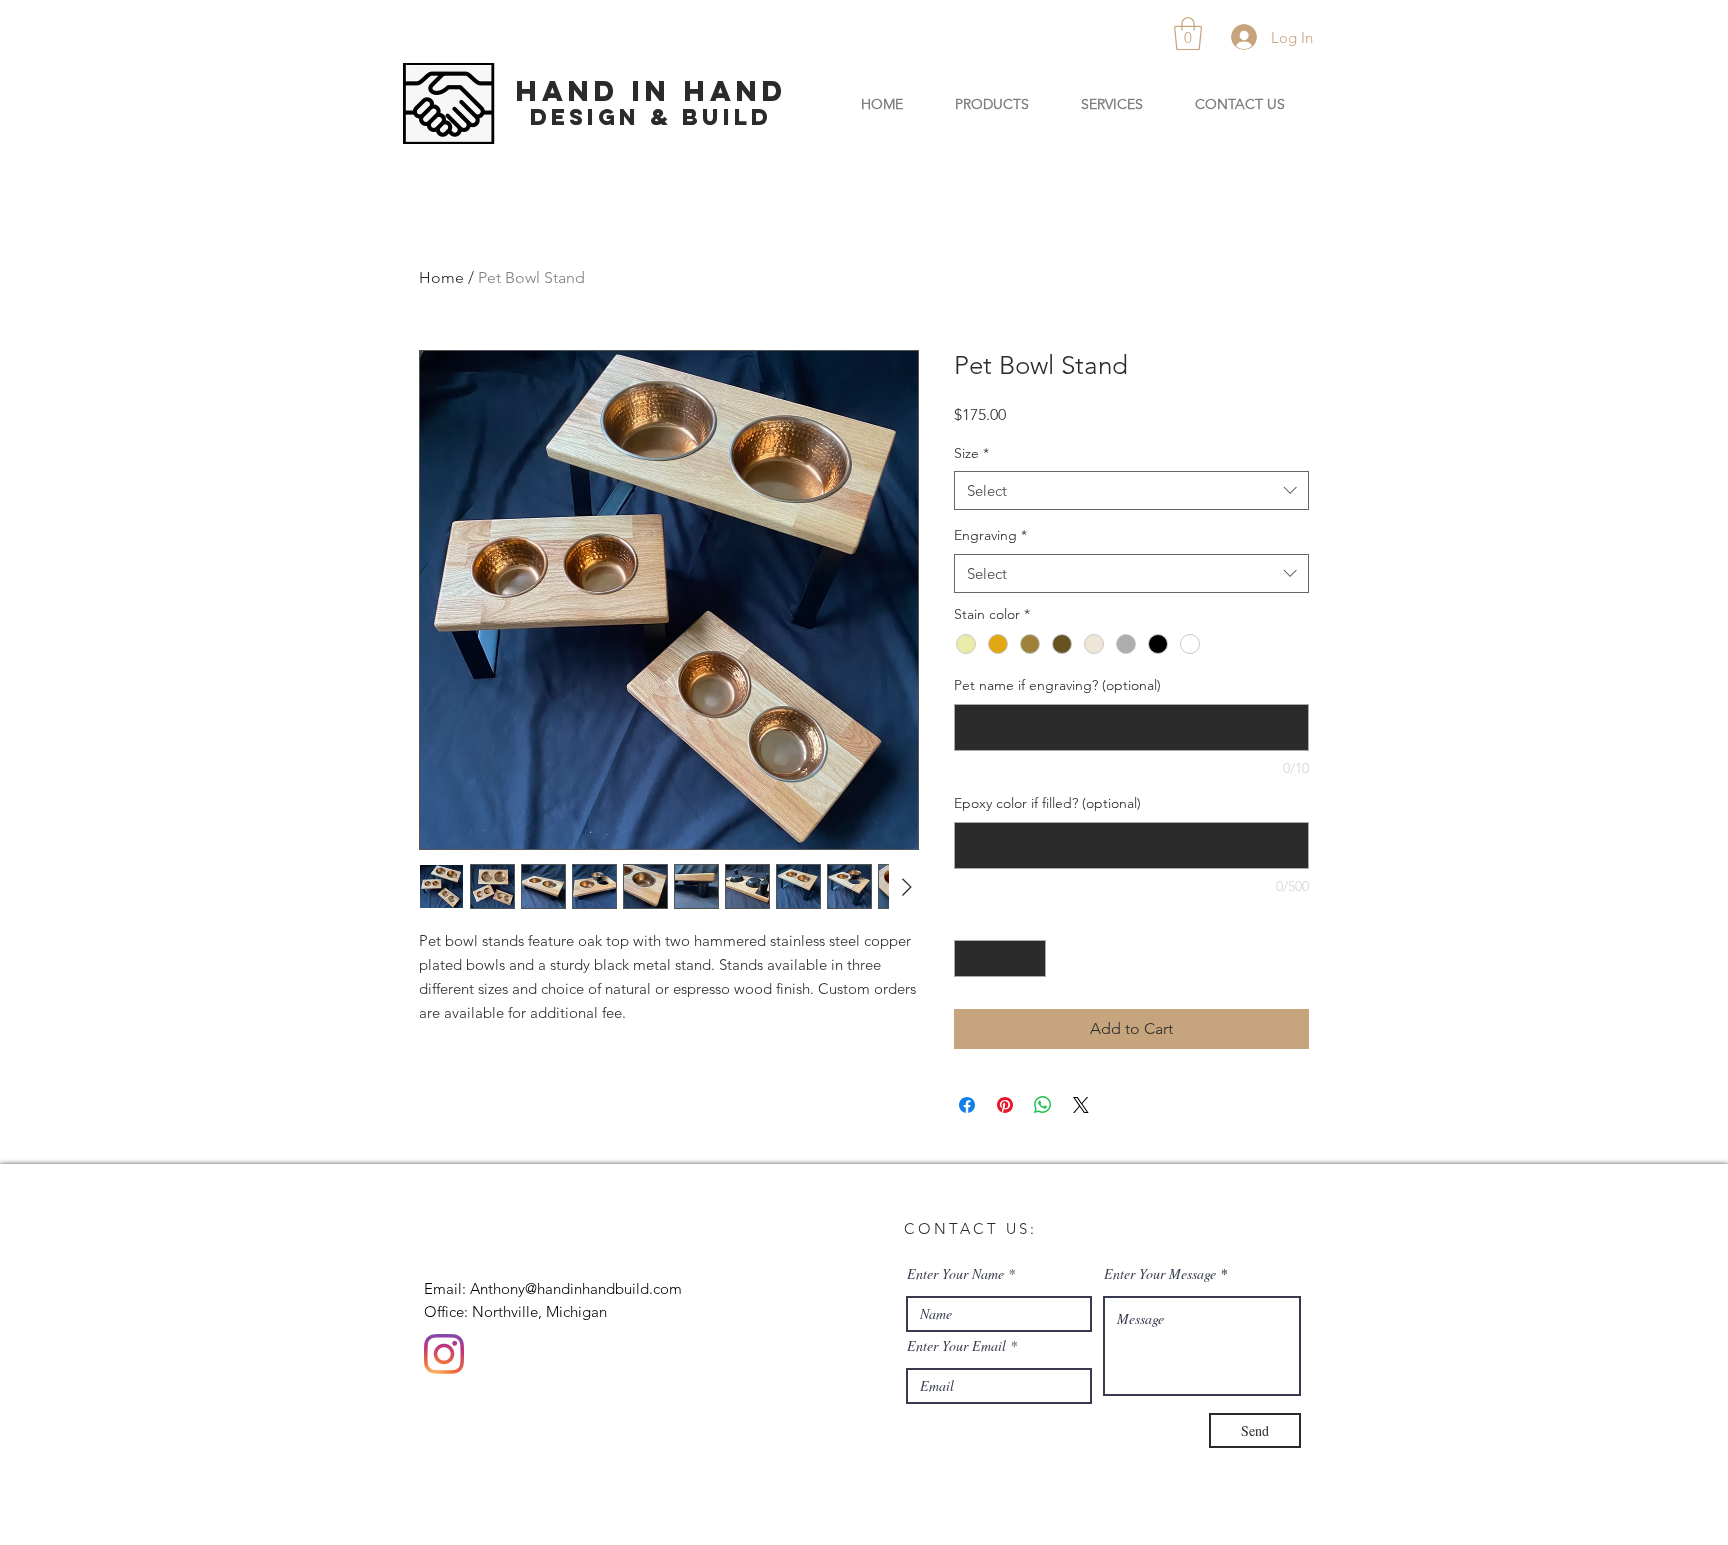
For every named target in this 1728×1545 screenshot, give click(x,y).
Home (441, 277)
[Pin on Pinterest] (1005, 1105)
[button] (1188, 33)
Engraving (990, 535)
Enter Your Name (955, 1274)
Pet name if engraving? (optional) (1057, 685)
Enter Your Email (956, 1346)
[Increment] (1030, 958)
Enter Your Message (1160, 1274)
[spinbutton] (1000, 958)
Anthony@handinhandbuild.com (576, 1288)
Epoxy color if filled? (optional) (1047, 803)
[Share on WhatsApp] (1043, 1105)
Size (971, 453)
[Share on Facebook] (967, 1105)
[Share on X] (1081, 1105)
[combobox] (1131, 490)
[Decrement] (969, 958)
